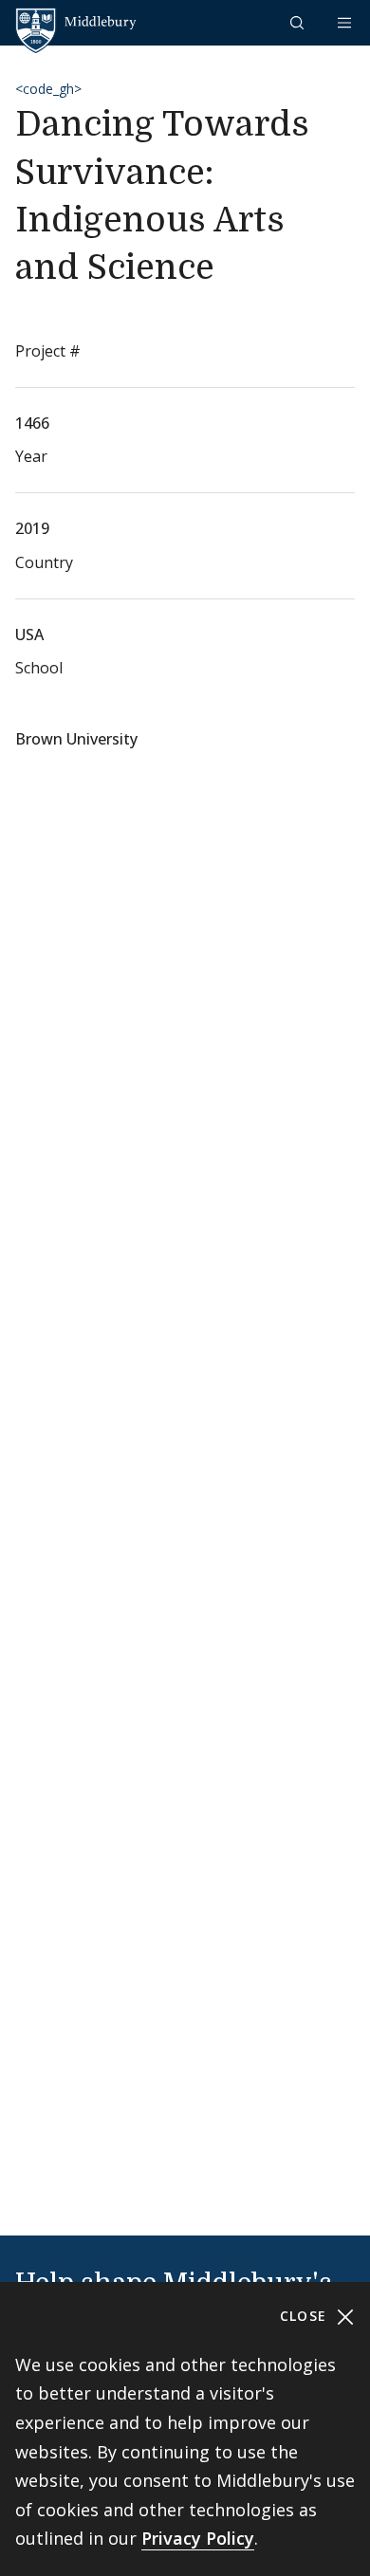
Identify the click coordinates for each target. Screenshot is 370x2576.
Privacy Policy (198, 2538)
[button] (299, 22)
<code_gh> (48, 89)
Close (306, 2316)
